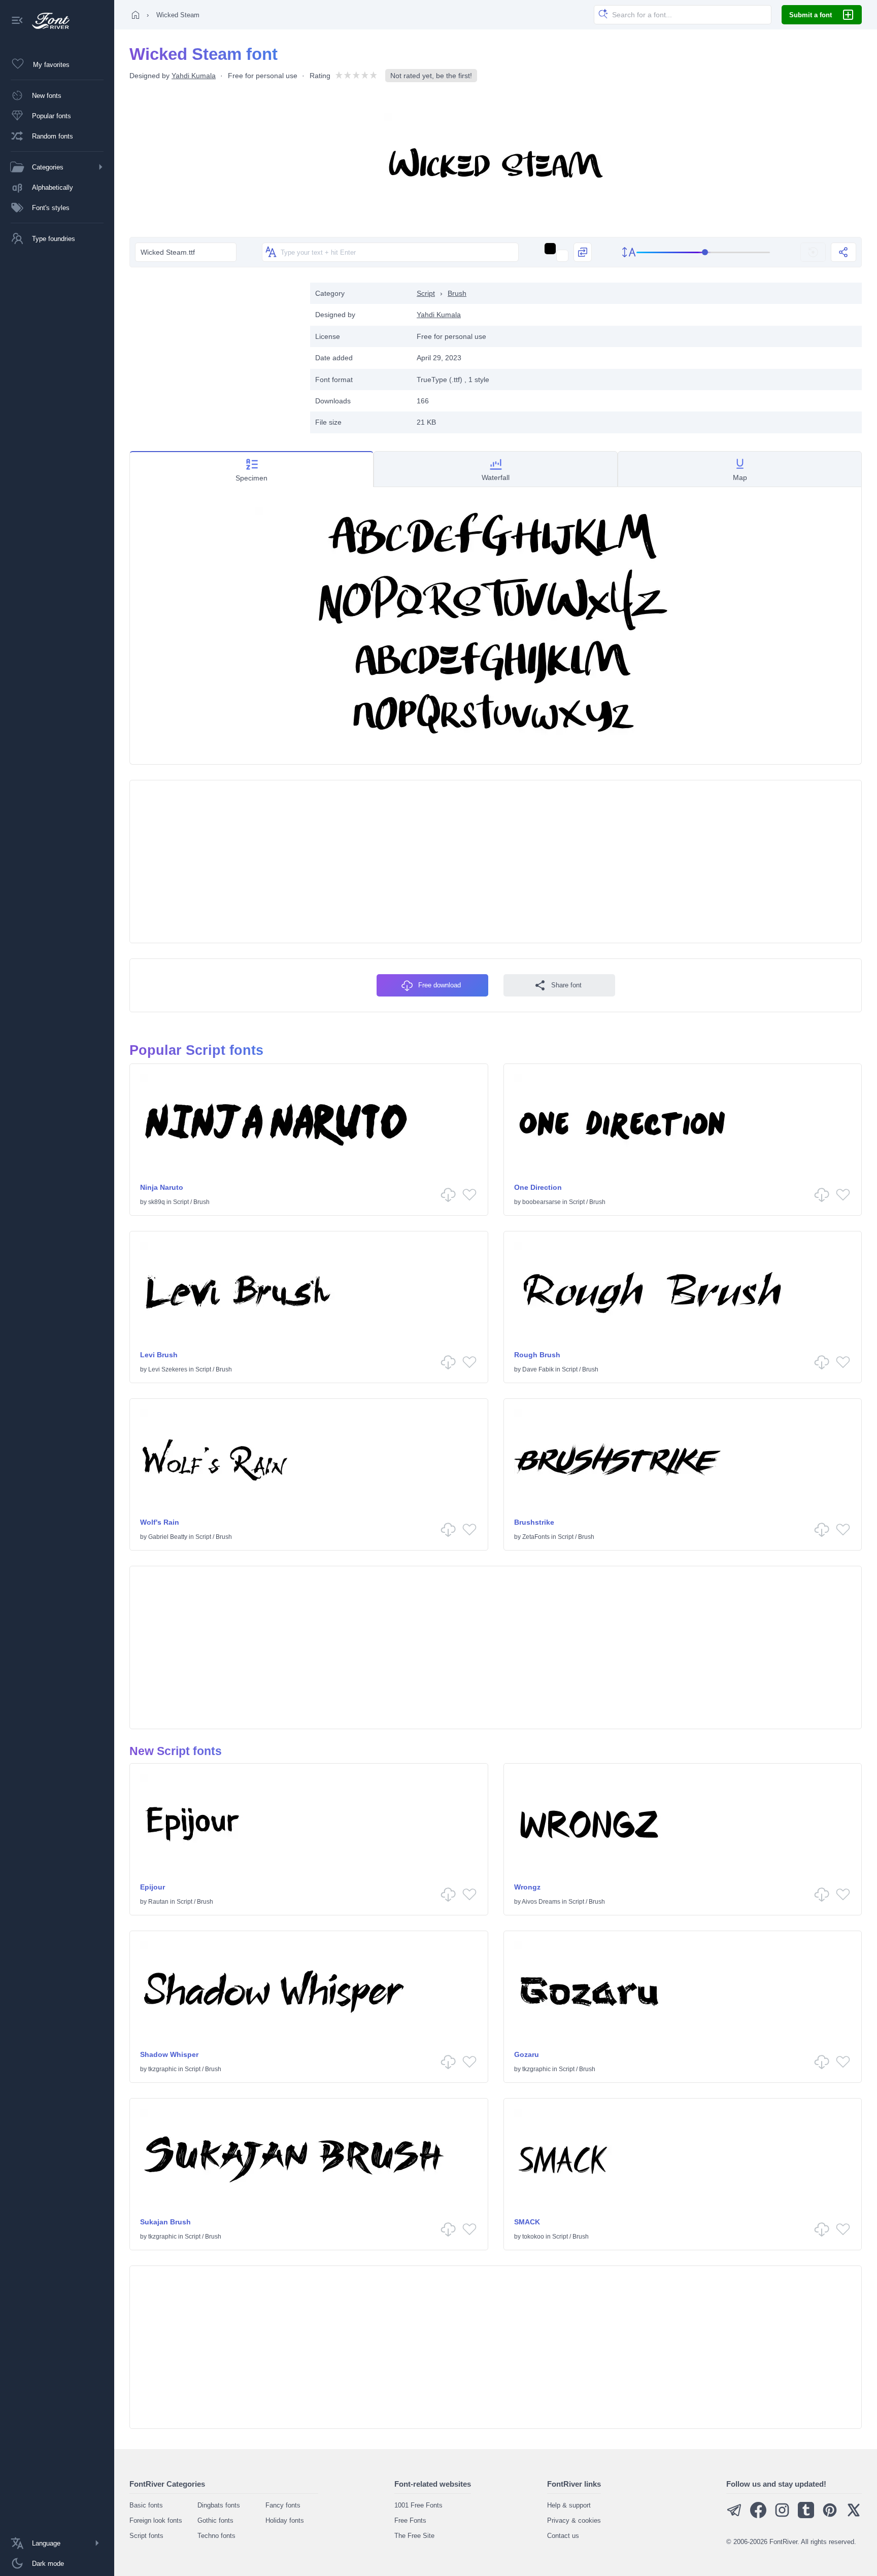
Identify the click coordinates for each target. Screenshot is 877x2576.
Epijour (153, 1887)
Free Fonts (410, 2520)
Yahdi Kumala (194, 76)
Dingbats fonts (219, 2505)
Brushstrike (534, 1522)
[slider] (703, 252)
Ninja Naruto (162, 1187)
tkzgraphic (162, 2069)
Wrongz (527, 1887)
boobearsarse (542, 1202)
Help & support (569, 2505)
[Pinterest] (830, 2516)
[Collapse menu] (17, 21)
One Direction (538, 1187)
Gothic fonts (215, 2520)
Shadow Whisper (169, 2054)
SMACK (527, 2222)
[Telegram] (734, 2516)
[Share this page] (844, 252)
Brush (457, 293)
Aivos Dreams (541, 1902)
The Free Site (414, 2536)
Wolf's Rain (160, 1522)
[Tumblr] (806, 2516)
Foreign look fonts (156, 2520)
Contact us (563, 2536)
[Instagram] (782, 2516)
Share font (566, 985)
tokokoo (533, 2237)
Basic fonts (146, 2505)
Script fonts (146, 2536)
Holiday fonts (285, 2520)
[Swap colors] (583, 252)
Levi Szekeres (168, 1369)
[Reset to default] (813, 252)
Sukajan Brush (165, 2222)
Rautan (158, 1902)
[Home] (136, 15)
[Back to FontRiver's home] (47, 21)
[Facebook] (758, 2516)
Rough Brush (537, 1355)
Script (426, 293)
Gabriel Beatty (168, 1537)
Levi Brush (159, 1355)
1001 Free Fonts (418, 2505)
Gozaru (527, 2054)
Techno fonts (216, 2536)
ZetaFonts (536, 1537)
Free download (440, 985)
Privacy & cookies (574, 2520)
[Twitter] (854, 2516)
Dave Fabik (538, 1369)
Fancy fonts (283, 2505)
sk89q (157, 1202)
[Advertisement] (215, 354)
